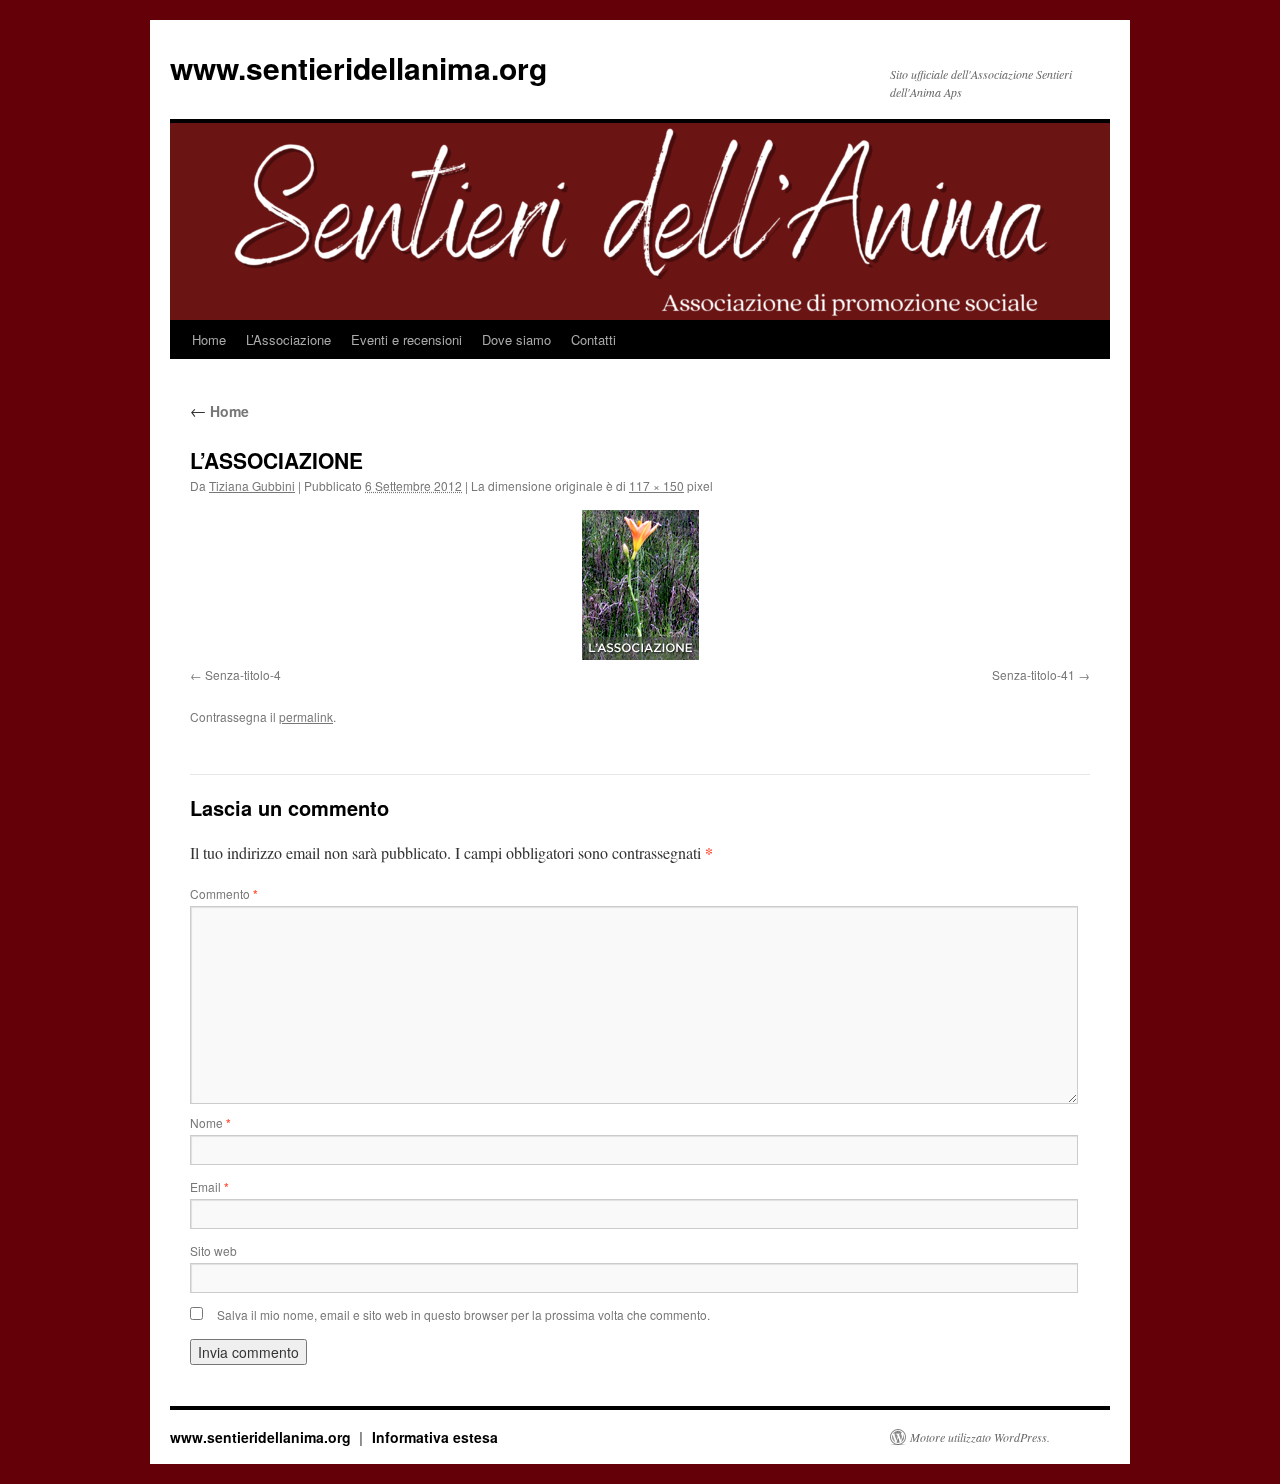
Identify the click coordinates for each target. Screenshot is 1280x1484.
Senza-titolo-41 (1033, 674)
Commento (224, 893)
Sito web (213, 1250)
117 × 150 (656, 485)
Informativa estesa (435, 1437)
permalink (306, 716)
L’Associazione (288, 339)
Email (209, 1186)
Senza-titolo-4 (243, 674)
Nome (210, 1122)
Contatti (593, 339)
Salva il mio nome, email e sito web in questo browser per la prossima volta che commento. (463, 1314)
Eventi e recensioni (406, 339)
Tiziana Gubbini (252, 485)
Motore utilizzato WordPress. (980, 1437)
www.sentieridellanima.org (358, 67)
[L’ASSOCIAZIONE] (640, 585)
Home (209, 339)
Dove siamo (516, 339)
